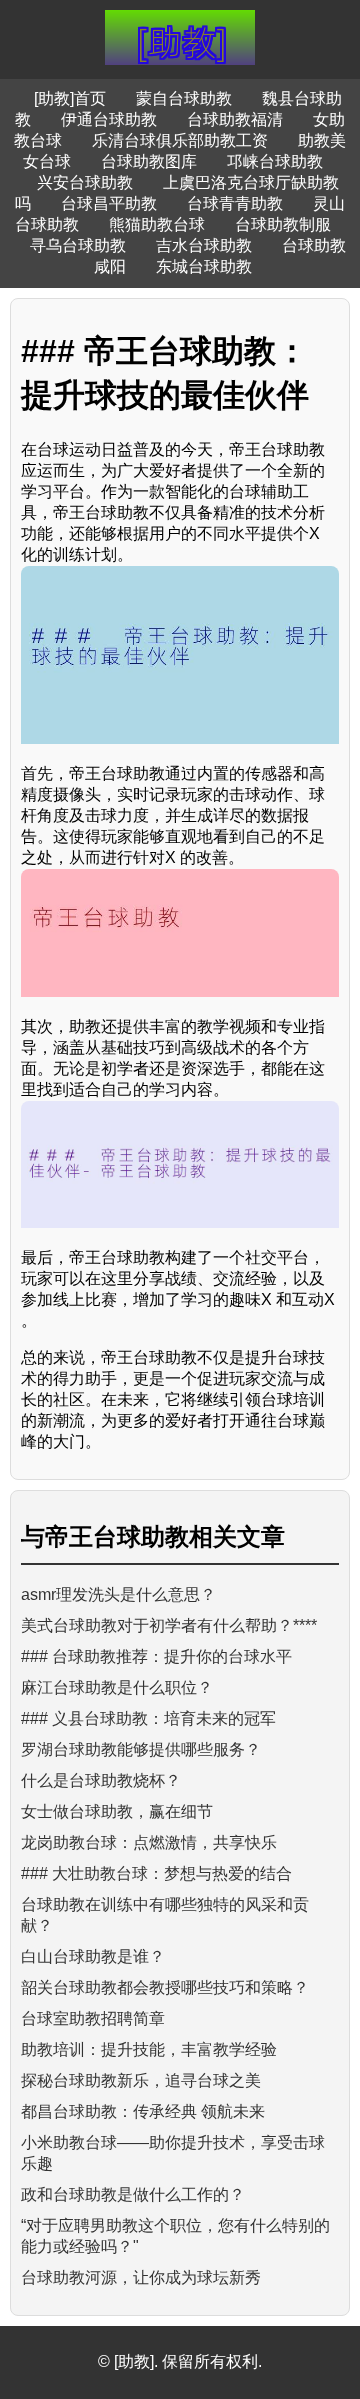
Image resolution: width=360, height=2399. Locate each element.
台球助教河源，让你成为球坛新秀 (141, 2277)
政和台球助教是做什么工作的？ (133, 2194)
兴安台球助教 (85, 182)
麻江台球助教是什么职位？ (117, 1687)
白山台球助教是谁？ (93, 1956)
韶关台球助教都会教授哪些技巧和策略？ (165, 1987)
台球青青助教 (235, 203)
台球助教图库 (149, 161)
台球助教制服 (283, 224)
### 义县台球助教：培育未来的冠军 (148, 1718)
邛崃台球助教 (275, 161)
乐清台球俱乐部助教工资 (180, 140)
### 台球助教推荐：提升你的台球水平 (156, 1656)
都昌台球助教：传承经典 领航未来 (143, 2111)
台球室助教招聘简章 (93, 2018)
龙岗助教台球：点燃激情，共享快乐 (149, 1842)
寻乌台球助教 (78, 245)
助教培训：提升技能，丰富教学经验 (149, 2049)
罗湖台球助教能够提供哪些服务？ (141, 1749)
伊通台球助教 (109, 119)
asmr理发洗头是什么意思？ (118, 1594)
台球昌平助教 (109, 203)
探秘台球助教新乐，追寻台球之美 (141, 2080)
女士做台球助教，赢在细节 (117, 1811)
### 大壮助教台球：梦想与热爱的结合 (156, 1873)
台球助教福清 (235, 119)
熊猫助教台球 (157, 224)
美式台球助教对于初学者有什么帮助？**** (169, 1625)
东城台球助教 (204, 266)
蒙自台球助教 (184, 98)
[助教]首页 (70, 98)
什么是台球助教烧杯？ (101, 1780)
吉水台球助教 (204, 245)
